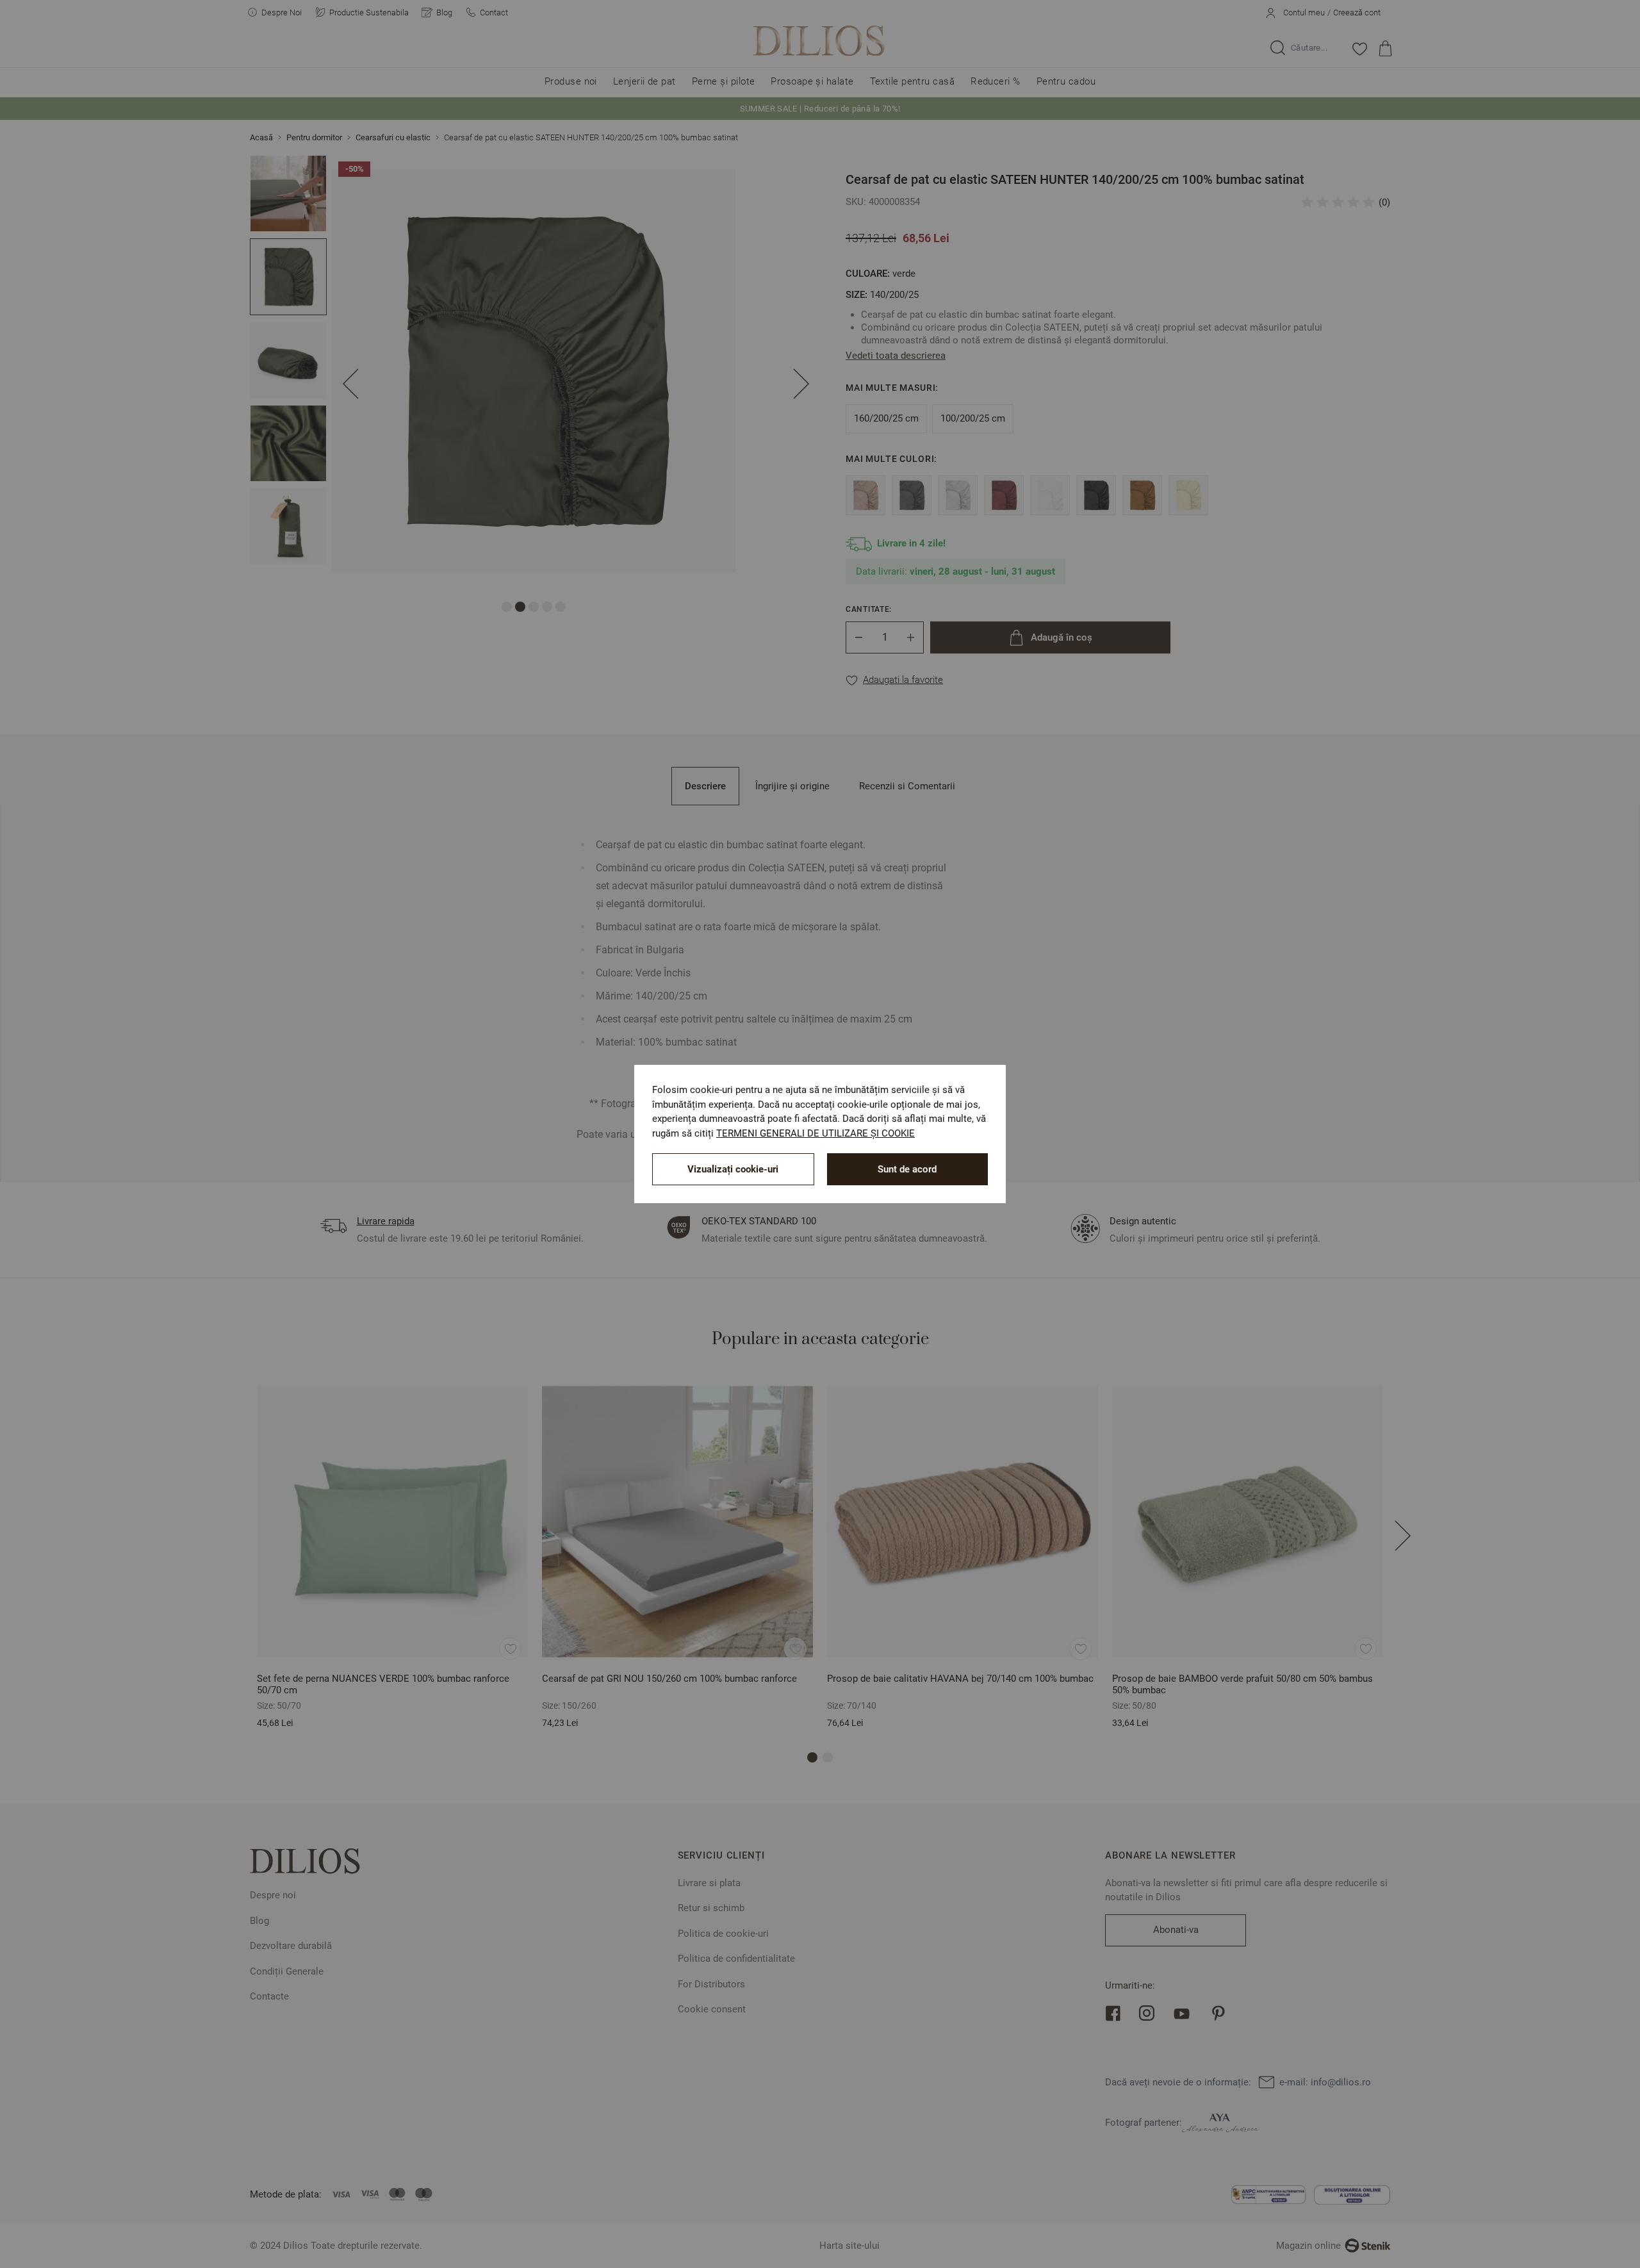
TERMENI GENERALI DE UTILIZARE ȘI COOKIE (816, 1133)
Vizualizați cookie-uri (733, 1169)
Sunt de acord (907, 1169)
